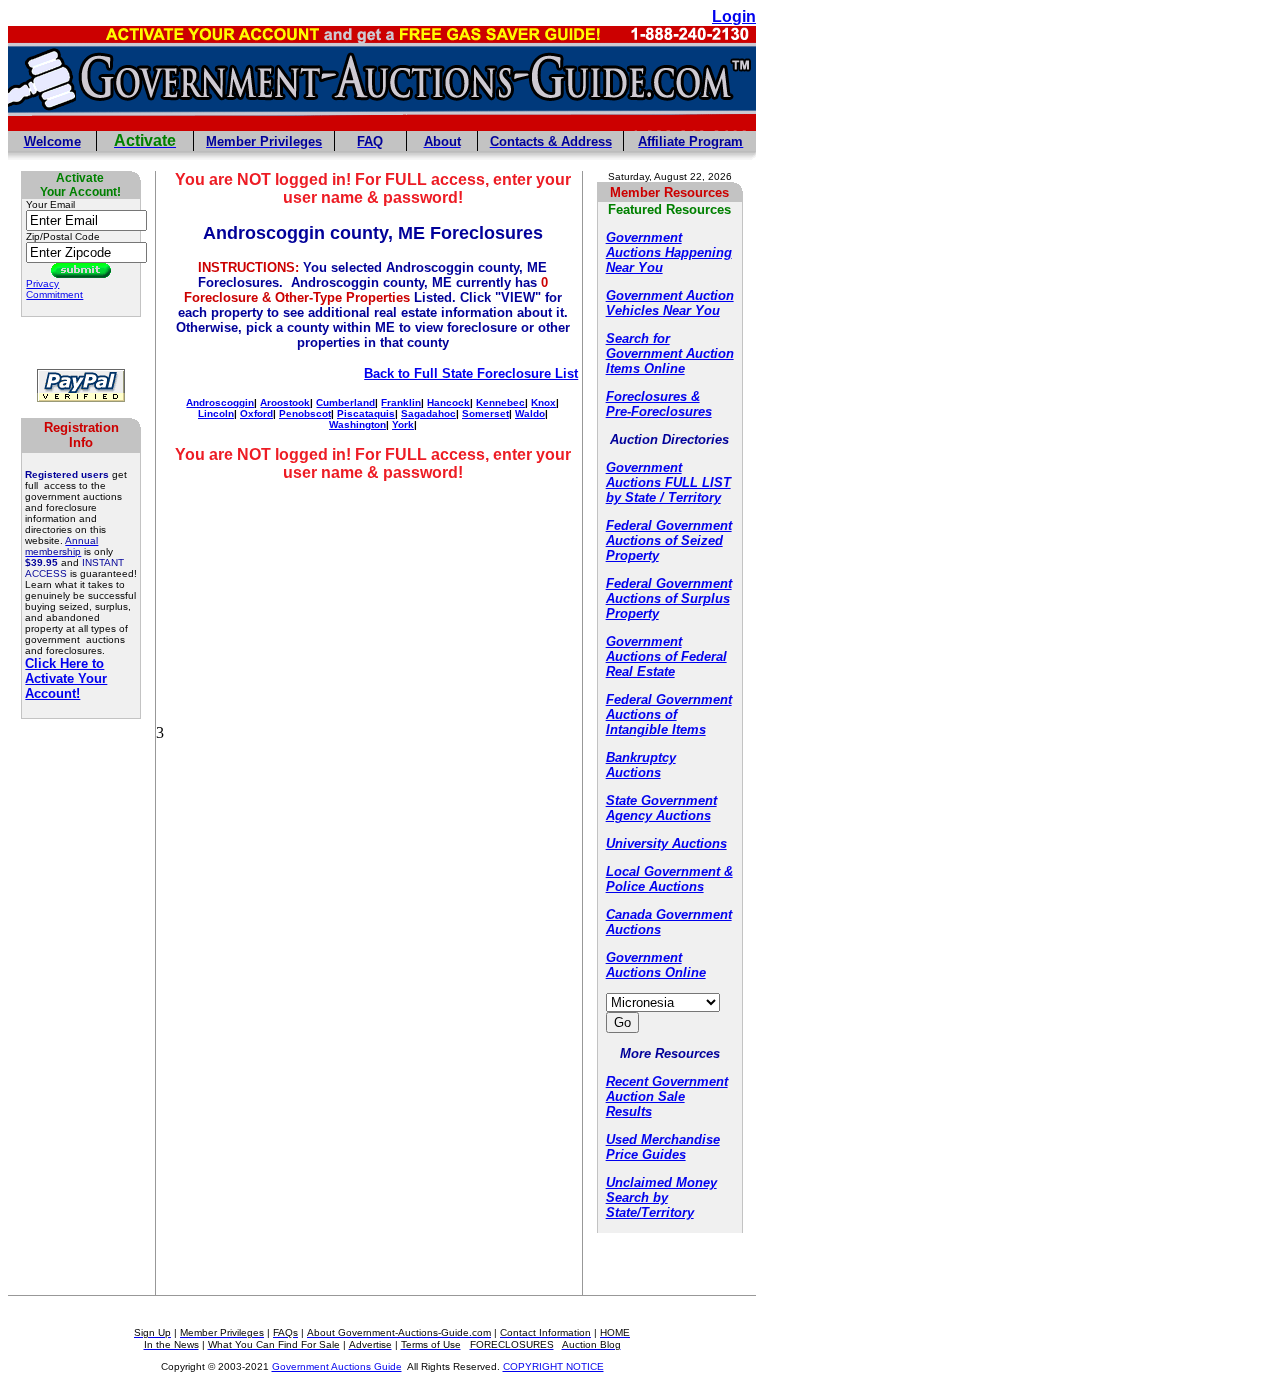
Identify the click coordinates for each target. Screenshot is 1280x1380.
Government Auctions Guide (337, 1366)
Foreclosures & (653, 396)
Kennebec (500, 402)
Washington (357, 424)
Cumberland (345, 402)
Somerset (485, 413)
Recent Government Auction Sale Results (667, 1096)
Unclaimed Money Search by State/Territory (661, 1197)
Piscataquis (366, 413)
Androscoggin (220, 402)
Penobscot (305, 413)
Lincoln (216, 413)
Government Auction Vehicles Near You (670, 303)
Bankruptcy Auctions (641, 765)
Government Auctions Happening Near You (669, 252)
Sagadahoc (428, 413)
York (403, 424)
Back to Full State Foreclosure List (471, 373)
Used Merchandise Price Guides (663, 1147)
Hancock (448, 402)
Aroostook (285, 402)
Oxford (256, 413)
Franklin (401, 402)
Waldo (530, 413)
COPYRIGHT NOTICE (553, 1366)
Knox (543, 402)
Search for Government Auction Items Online (670, 353)
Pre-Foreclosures (659, 411)
